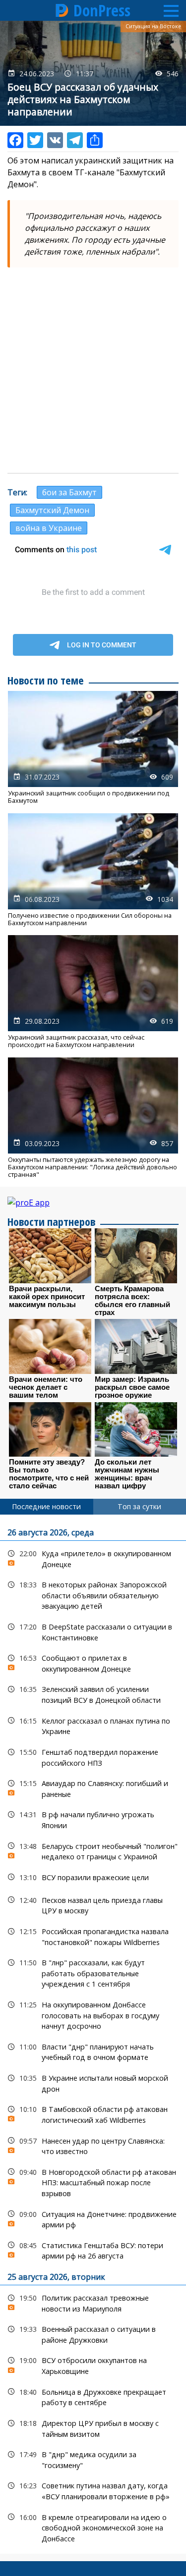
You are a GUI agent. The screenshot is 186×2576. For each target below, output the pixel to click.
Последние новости (46, 1506)
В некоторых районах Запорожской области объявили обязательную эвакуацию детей (93, 1594)
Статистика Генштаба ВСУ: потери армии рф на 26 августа (93, 2250)
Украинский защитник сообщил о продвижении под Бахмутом (93, 748)
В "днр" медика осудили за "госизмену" (93, 2459)
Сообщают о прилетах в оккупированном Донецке (93, 1662)
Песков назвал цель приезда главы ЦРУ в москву (93, 1904)
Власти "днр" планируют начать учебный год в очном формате (93, 2051)
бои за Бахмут (69, 492)
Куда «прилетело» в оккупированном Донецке (93, 1558)
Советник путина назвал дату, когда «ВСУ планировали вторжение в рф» (93, 2490)
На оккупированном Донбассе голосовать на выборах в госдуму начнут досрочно (93, 2014)
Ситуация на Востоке (153, 26)
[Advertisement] (93, 370)
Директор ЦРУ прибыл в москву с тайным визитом (93, 2427)
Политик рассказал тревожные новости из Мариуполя (93, 2302)
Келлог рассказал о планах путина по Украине (93, 1725)
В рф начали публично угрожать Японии (93, 1819)
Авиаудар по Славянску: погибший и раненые (93, 1787)
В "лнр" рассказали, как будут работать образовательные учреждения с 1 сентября (93, 1972)
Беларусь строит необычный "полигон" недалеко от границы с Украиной (93, 1850)
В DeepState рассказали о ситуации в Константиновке (93, 1631)
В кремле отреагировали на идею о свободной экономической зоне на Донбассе (93, 2527)
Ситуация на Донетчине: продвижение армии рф (93, 2218)
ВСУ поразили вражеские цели (93, 1877)
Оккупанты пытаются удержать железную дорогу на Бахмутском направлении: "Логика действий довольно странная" (93, 1118)
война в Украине (49, 528)
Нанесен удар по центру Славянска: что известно (93, 2145)
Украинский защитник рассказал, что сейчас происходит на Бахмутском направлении (93, 992)
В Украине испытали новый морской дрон (93, 2082)
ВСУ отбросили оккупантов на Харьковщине (93, 2365)
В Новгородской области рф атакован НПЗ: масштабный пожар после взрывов (93, 2182)
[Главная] (62, 10)
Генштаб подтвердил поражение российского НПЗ (93, 1756)
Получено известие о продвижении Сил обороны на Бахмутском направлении (93, 870)
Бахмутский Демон (52, 510)
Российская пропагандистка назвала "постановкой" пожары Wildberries (93, 1936)
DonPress (102, 10)
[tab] (47, 1507)
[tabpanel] (93, 2034)
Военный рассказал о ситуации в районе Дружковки (93, 2333)
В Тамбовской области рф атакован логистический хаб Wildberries (93, 2113)
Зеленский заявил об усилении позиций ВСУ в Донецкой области (93, 1693)
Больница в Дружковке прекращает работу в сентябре (93, 2396)
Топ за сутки (139, 1506)
